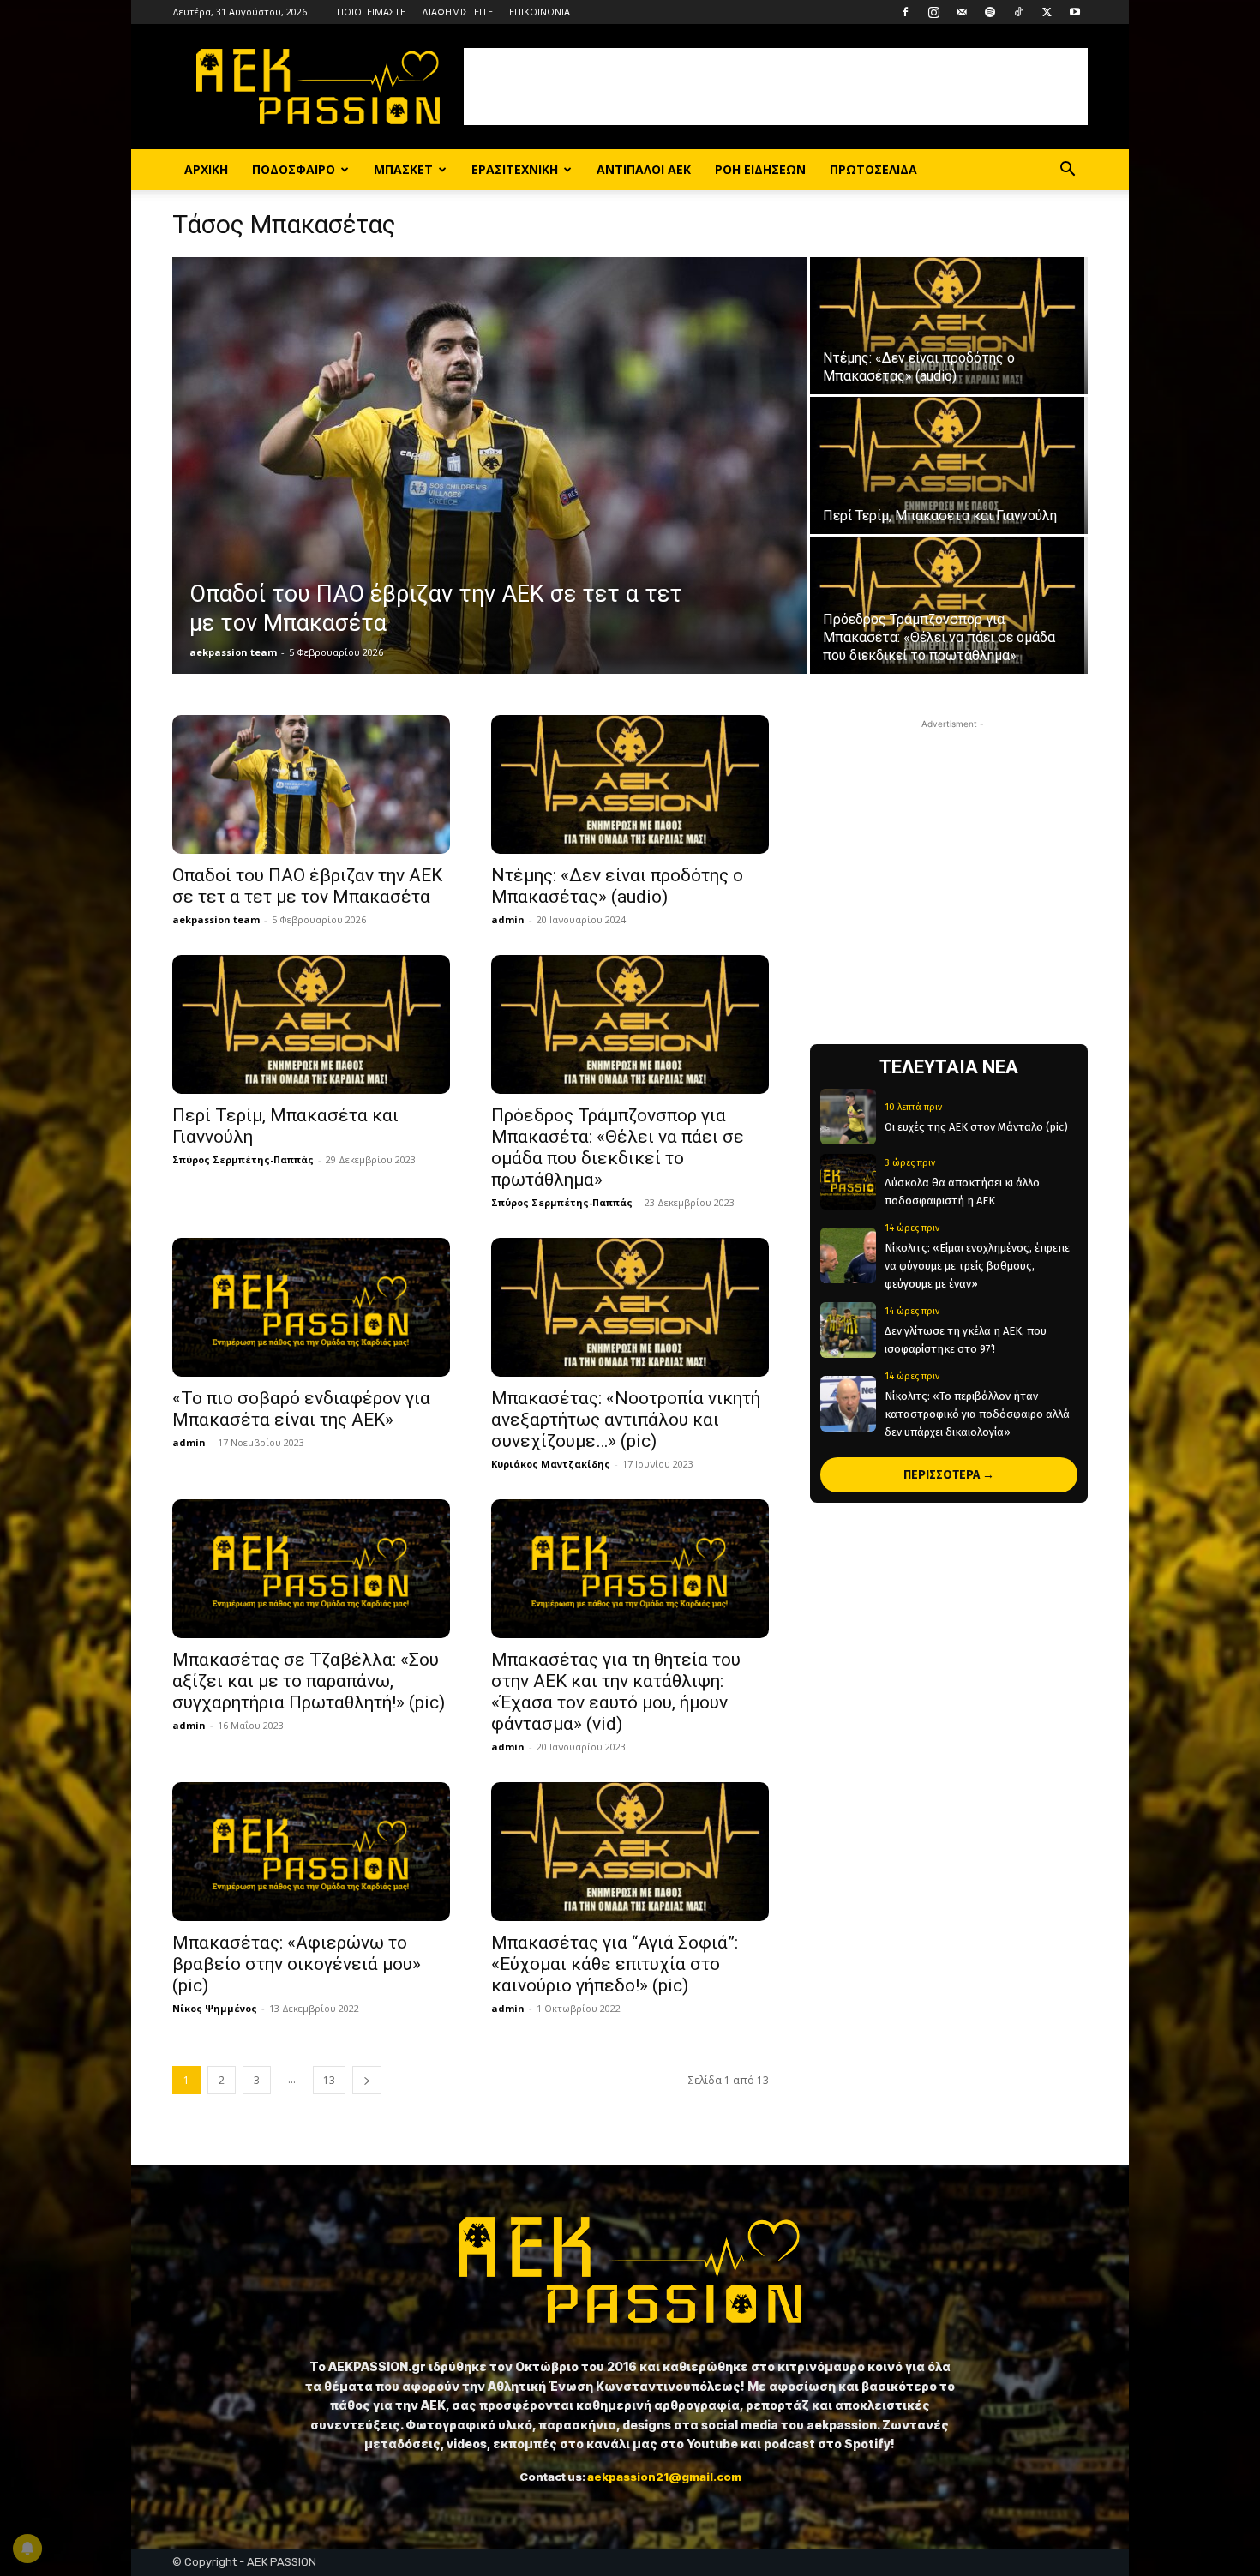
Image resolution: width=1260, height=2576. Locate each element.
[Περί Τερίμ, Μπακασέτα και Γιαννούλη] (949, 465)
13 (329, 2080)
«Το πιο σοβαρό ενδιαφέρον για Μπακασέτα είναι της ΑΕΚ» (301, 1409)
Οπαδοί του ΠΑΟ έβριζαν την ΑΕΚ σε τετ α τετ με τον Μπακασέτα (307, 886)
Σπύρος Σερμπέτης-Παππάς (243, 1159)
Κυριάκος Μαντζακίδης (551, 1464)
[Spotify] (990, 12)
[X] (1047, 12)
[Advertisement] (776, 87)
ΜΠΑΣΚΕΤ (403, 169)
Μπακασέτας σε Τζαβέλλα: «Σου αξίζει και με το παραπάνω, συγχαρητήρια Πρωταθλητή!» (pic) (309, 1681)
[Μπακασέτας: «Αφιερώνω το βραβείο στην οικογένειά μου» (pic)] (311, 1852)
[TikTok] (1018, 12)
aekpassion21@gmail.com (664, 2477)
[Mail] (962, 12)
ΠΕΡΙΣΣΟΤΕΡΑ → (949, 1475)
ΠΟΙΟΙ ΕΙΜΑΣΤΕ (371, 12)
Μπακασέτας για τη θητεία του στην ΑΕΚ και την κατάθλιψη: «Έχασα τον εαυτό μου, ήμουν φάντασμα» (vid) (616, 1692)
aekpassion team (233, 652)
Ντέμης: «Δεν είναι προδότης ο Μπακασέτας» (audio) (617, 886)
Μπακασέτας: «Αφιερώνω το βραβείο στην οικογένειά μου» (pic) (297, 1964)
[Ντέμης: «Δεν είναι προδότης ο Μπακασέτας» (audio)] (949, 326)
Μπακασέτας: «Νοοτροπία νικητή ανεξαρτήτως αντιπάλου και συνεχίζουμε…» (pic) (626, 1420)
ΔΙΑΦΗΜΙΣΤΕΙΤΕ (457, 12)
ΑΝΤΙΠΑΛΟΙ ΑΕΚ (644, 169)
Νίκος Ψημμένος (215, 2008)
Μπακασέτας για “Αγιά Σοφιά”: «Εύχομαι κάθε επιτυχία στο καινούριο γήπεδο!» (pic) (615, 1964)
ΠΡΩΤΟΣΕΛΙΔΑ (873, 169)
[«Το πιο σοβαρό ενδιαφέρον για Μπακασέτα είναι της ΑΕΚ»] (311, 1307)
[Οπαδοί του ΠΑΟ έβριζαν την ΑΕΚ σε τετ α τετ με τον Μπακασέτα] (490, 465)
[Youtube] (1075, 12)
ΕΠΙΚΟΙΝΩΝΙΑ (540, 12)
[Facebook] (905, 12)
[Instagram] (933, 12)
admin (508, 919)
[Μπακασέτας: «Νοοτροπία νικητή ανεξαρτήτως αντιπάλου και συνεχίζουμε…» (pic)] (630, 1307)
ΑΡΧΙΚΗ (206, 169)
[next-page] (367, 2080)
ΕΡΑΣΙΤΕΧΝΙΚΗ (515, 169)
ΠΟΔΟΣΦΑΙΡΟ (294, 169)
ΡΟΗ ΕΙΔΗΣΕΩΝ (760, 169)
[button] (1067, 171)
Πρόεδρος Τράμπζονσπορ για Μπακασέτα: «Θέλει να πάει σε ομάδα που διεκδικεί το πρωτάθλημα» (618, 1147)
